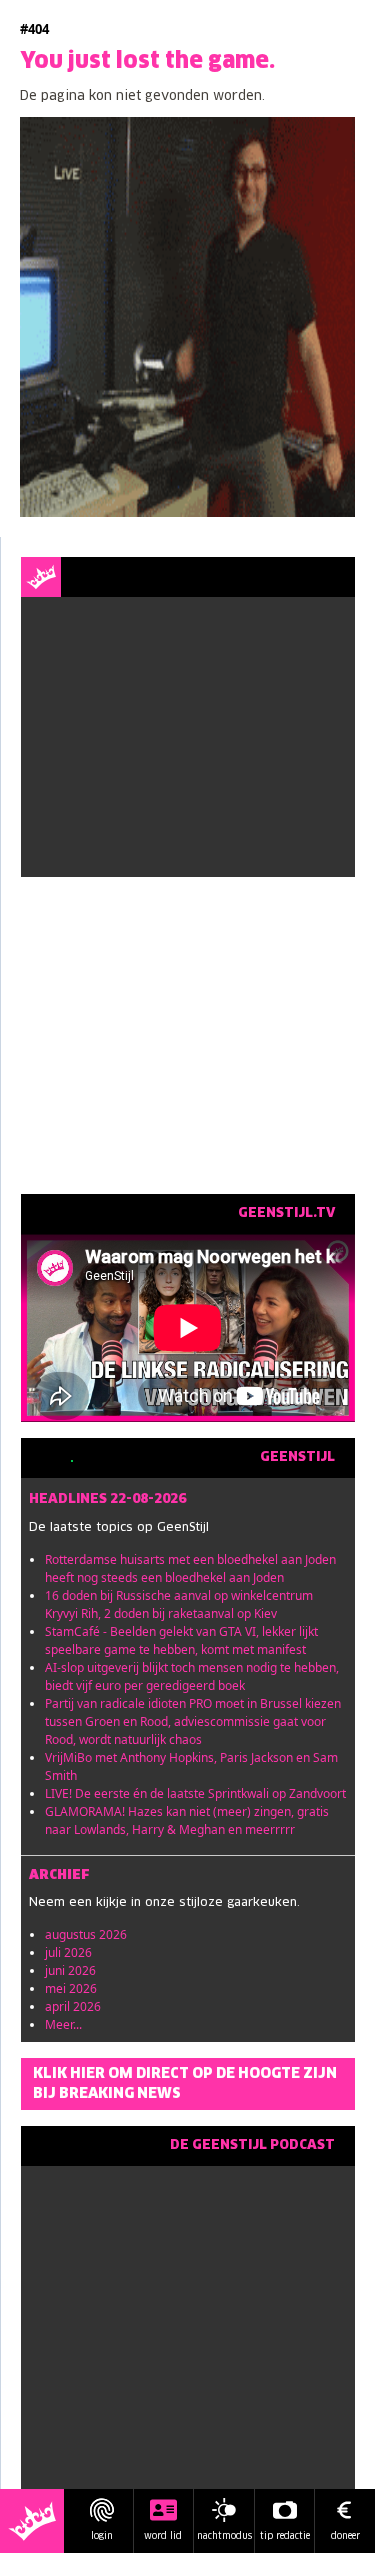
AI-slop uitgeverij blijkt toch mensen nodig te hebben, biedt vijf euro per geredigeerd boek (192, 1676)
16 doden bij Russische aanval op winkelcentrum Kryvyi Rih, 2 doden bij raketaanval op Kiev (179, 1604)
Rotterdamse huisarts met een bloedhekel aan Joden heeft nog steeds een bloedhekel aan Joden (190, 1568)
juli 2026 (68, 1952)
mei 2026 (71, 1988)
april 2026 (73, 2006)
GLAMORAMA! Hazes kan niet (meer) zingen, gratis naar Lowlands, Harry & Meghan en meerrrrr (187, 1820)
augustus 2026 (86, 1934)
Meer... (63, 2024)
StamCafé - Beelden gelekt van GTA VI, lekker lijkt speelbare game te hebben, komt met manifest (181, 1640)
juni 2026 (70, 1970)
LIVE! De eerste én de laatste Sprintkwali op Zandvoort (195, 1793)
